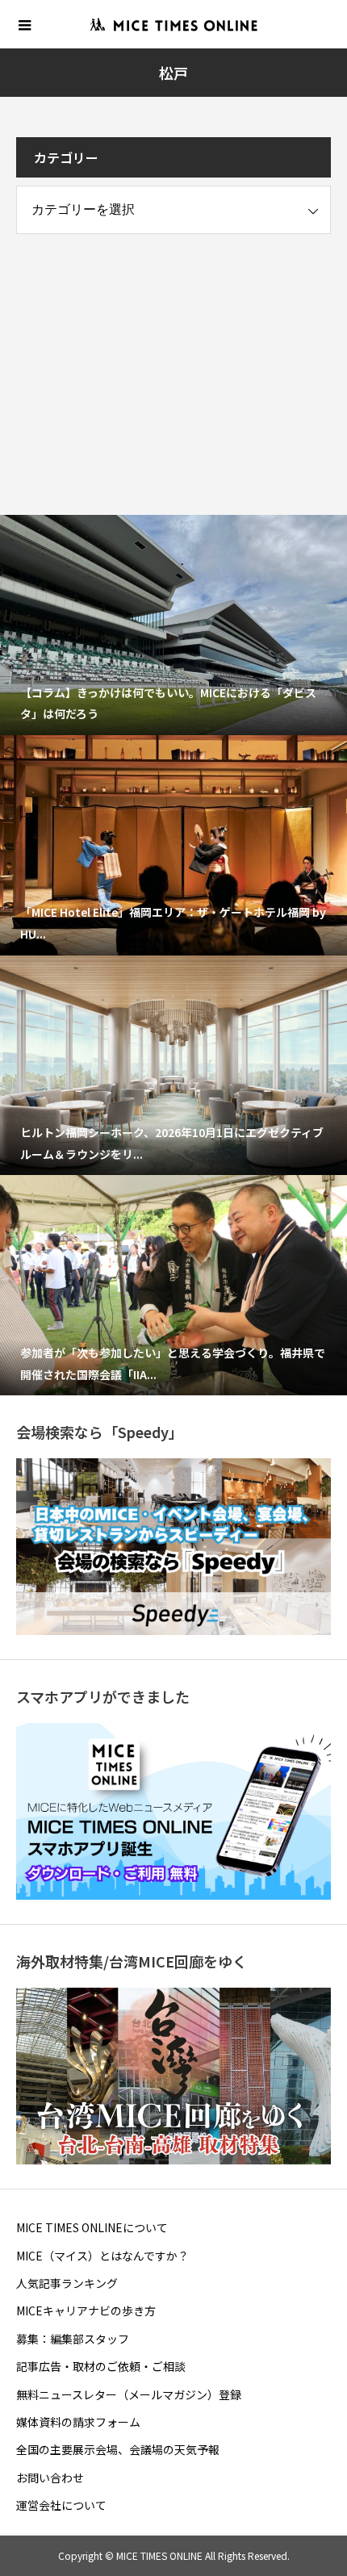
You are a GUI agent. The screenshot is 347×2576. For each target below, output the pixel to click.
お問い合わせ (50, 2478)
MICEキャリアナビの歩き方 (86, 2310)
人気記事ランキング (67, 2283)
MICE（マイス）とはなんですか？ (102, 2256)
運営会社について (61, 2505)
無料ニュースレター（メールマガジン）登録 (129, 2394)
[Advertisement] (137, 359)
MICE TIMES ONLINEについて (92, 2227)
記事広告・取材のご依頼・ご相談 (101, 2366)
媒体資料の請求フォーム (78, 2422)
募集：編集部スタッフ (73, 2339)
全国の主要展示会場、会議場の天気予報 (118, 2449)
